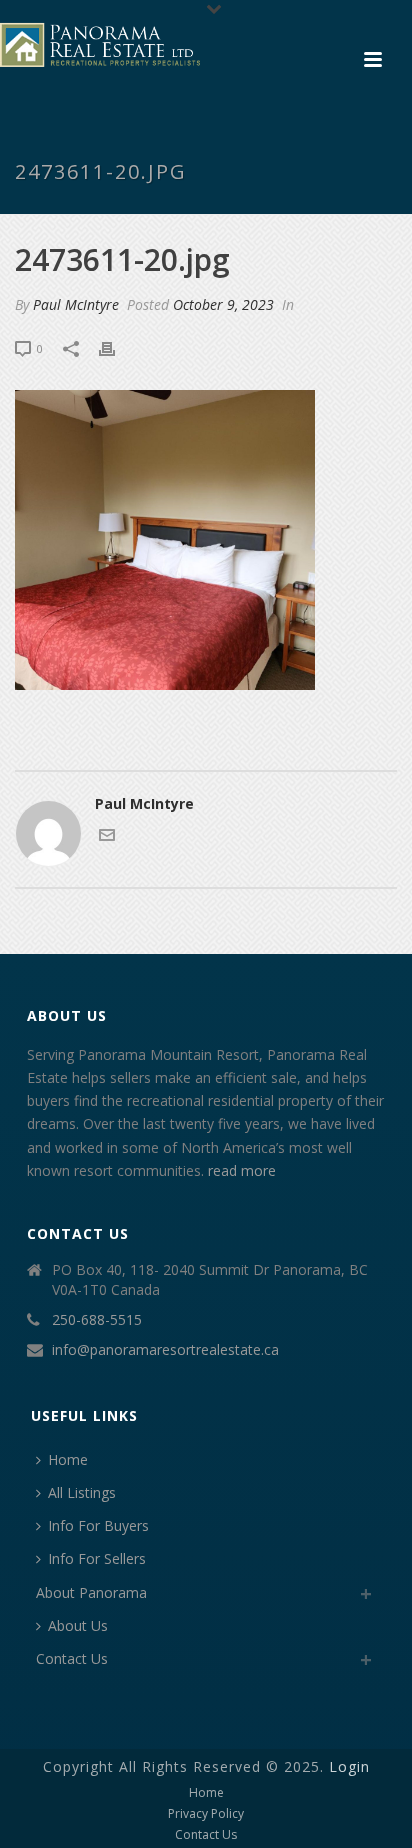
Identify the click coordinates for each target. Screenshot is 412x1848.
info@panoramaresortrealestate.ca (165, 1350)
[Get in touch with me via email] (107, 837)
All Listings (82, 1492)
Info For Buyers (98, 1525)
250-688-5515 (97, 1320)
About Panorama (91, 1592)
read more (242, 1170)
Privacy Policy (206, 1814)
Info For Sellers (97, 1558)
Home (68, 1459)
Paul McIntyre (76, 304)
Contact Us (72, 1658)
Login (349, 1766)
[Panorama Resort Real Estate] (100, 45)
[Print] (117, 347)
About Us (78, 1625)
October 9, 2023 (223, 304)
